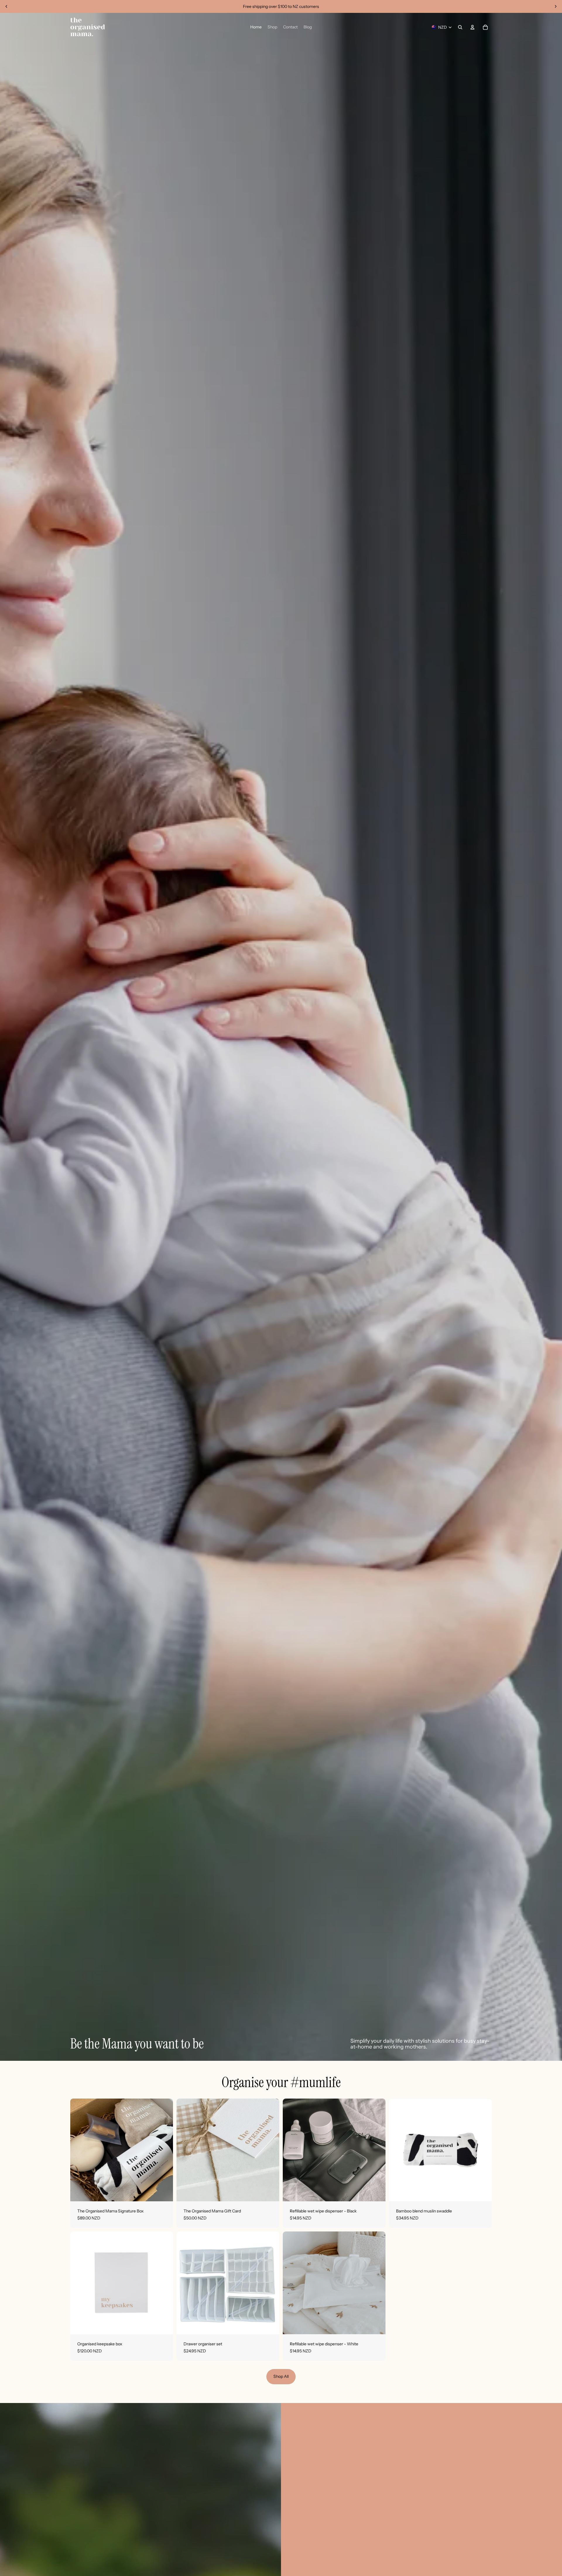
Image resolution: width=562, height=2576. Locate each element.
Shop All (281, 2376)
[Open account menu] (472, 27)
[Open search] (460, 27)
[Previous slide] (6, 6)
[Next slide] (556, 6)
